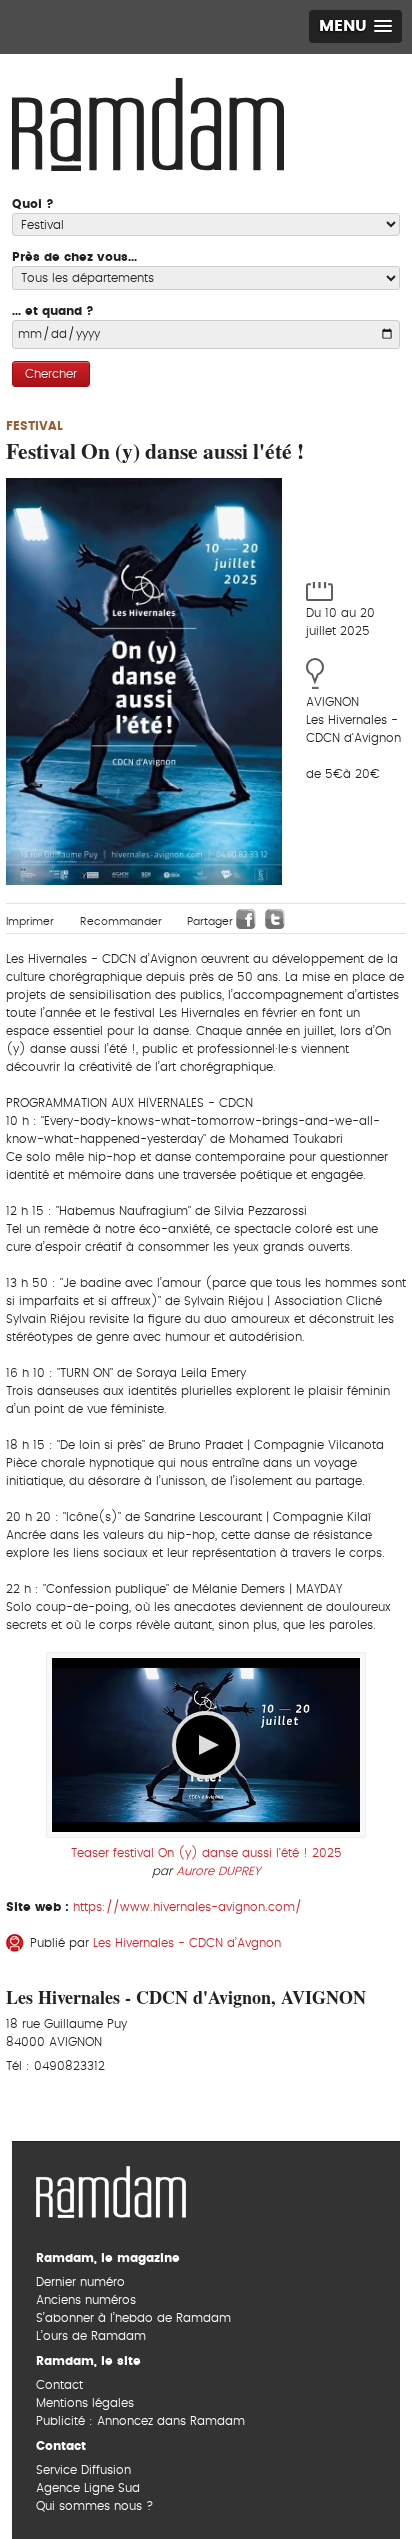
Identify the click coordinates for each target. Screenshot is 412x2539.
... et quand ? (53, 311)
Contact (59, 2385)
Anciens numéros (86, 2300)
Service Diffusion (83, 2470)
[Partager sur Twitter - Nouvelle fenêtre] (275, 919)
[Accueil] (148, 122)
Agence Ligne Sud (88, 2488)
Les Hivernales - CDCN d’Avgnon (187, 1943)
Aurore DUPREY (218, 1871)
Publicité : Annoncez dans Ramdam (140, 2421)
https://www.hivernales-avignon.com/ (187, 1907)
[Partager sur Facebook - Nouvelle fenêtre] (246, 919)
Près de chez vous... (74, 257)
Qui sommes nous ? (94, 2506)
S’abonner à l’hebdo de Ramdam (133, 2318)
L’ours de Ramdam (91, 2336)
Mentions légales (85, 2403)
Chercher (51, 374)
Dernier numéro (80, 2282)
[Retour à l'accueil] (111, 2189)
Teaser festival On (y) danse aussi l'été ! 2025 (206, 1853)
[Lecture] (206, 1745)
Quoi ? (33, 204)
